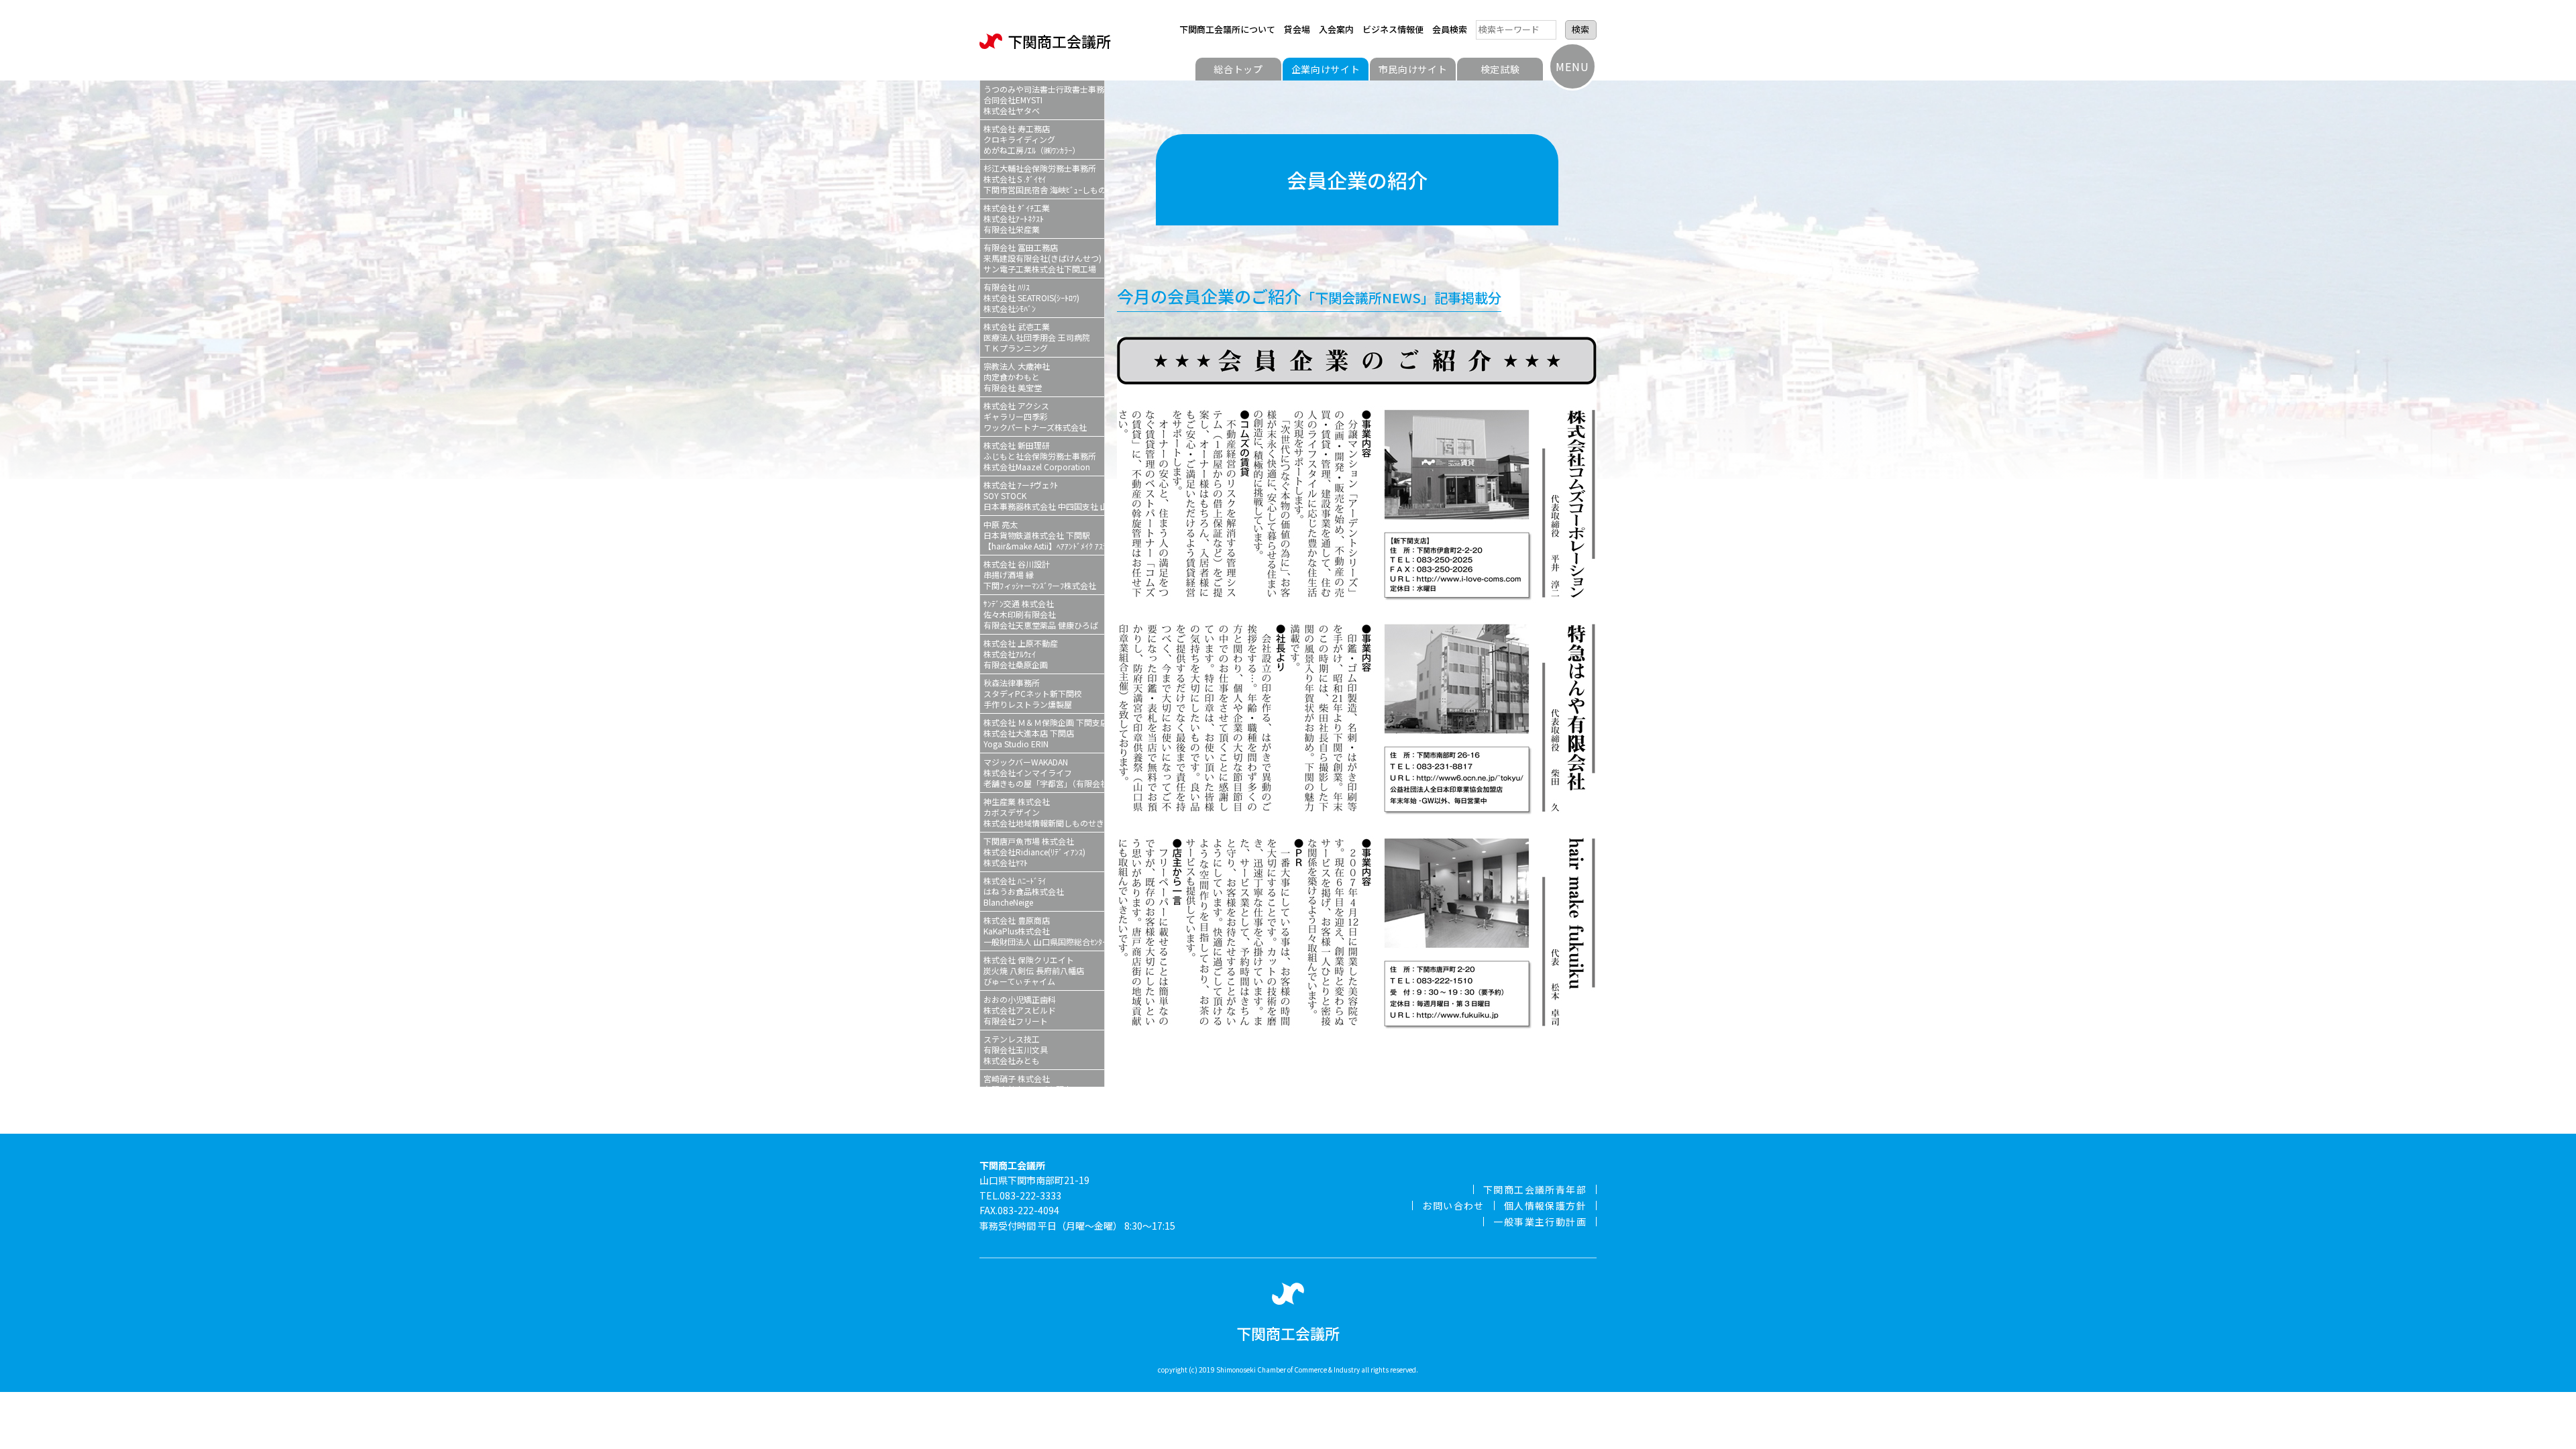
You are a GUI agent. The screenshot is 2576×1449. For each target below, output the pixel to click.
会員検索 (1450, 29)
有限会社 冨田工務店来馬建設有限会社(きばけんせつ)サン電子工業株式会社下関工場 (1042, 258)
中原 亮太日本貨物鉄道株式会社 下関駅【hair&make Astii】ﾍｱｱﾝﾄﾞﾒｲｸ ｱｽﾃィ (1044, 535)
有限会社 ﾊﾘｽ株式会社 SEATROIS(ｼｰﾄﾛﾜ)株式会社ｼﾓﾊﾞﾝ (1031, 298)
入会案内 (1336, 29)
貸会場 (1297, 29)
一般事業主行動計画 (1540, 1222)
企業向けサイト (1326, 69)
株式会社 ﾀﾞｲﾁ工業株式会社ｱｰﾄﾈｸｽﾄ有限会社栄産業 (1017, 218)
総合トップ (1238, 69)
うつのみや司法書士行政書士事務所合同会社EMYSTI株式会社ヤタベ (1044, 100)
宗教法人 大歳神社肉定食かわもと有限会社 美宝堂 (1017, 377)
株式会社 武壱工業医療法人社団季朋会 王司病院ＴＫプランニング (1037, 337)
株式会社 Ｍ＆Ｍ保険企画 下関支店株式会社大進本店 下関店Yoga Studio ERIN (1044, 733)
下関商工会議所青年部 (1535, 1189)
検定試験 (1500, 69)
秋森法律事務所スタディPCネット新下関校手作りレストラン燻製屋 (1033, 693)
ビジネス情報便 (1393, 29)
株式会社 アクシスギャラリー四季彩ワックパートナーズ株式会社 (1035, 416)
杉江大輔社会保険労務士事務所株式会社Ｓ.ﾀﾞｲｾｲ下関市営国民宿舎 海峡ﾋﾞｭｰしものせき (1044, 179)
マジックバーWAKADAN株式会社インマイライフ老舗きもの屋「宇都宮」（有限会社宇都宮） (1044, 772)
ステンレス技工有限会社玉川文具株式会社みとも (1016, 1050)
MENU (1572, 66)
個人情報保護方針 (1545, 1205)
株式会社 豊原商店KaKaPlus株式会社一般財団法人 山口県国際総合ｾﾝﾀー (1044, 931)
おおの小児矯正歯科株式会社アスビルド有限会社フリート (1020, 1010)
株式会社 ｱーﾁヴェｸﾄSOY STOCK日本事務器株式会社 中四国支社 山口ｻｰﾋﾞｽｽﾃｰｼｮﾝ (1044, 495)
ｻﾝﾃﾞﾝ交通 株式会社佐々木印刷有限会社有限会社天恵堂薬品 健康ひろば (1041, 614)
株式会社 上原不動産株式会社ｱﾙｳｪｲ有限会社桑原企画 (1021, 654)
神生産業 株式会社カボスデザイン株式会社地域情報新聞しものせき (1044, 812)
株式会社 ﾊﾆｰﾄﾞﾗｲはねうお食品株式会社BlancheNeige (1024, 891)
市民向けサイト (1413, 69)
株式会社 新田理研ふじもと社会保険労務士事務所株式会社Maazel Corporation (1040, 456)
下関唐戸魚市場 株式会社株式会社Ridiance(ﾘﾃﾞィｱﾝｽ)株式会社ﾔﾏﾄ (1034, 852)
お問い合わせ (1453, 1205)
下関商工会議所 (1059, 41)
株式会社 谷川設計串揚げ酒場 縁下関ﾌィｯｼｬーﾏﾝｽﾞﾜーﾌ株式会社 (1040, 575)
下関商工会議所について (1227, 29)
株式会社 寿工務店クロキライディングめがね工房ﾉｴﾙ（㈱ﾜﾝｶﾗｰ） (1032, 139)
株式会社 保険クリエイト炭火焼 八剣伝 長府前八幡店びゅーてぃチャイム (1034, 970)
